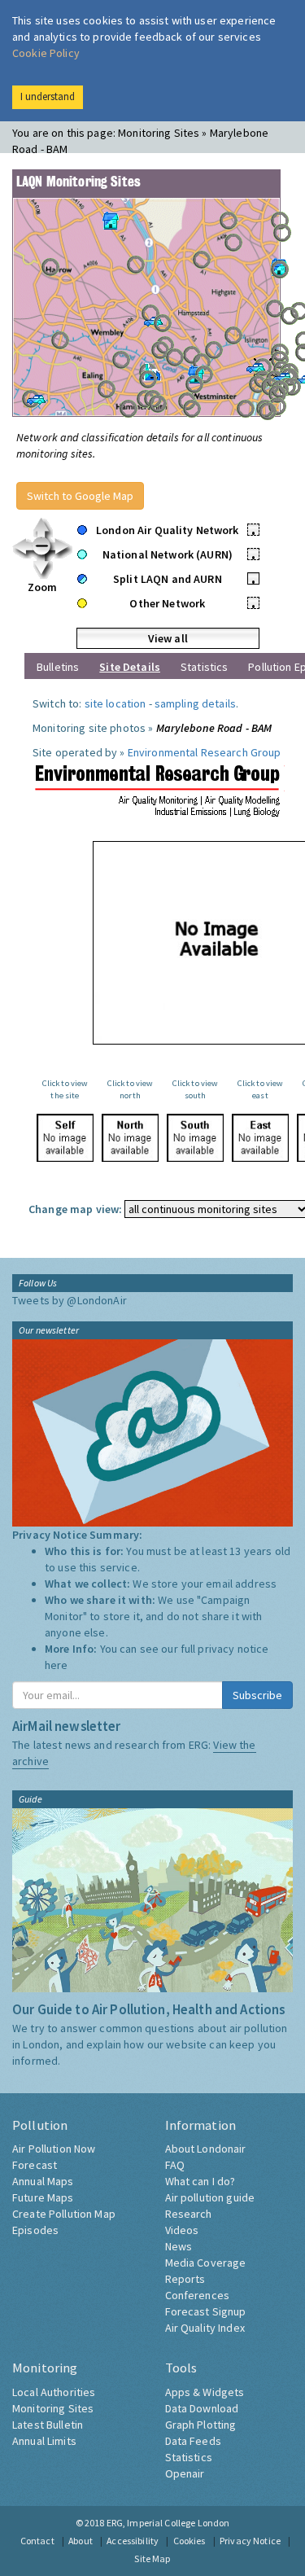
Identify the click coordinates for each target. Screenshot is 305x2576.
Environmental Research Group (205, 752)
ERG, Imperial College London (168, 2523)
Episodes (35, 2230)
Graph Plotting (201, 2425)
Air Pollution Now (54, 2149)
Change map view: (75, 1209)
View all (168, 638)
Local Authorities (54, 2392)
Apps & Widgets (205, 2392)
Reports (185, 2279)
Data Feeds (193, 2441)
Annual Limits (44, 2441)
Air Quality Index (205, 2328)
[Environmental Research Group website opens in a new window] (159, 789)
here (57, 1665)
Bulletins (58, 667)
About (81, 2541)
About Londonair (206, 2149)
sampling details (195, 703)
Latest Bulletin (48, 2425)
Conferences (198, 2295)
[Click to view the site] (65, 1138)
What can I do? (200, 2181)
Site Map (152, 2558)
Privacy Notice (250, 2541)
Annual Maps (43, 2181)
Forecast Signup (206, 2311)
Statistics (204, 667)
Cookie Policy (46, 53)
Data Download (202, 2408)
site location (115, 703)
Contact (37, 2541)
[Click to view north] (130, 1138)
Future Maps (43, 2197)
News (179, 2246)
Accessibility (133, 2541)
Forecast (35, 2165)
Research (189, 2214)
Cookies (190, 2541)
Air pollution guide (210, 2197)
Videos (182, 2230)
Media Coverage (206, 2263)
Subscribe (257, 1695)
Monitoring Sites (53, 2408)
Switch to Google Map (80, 496)
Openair (185, 2473)
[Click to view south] (195, 1138)
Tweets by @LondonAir (70, 1300)
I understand (48, 96)
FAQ (175, 2165)
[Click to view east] (260, 1138)
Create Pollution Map (64, 2214)
